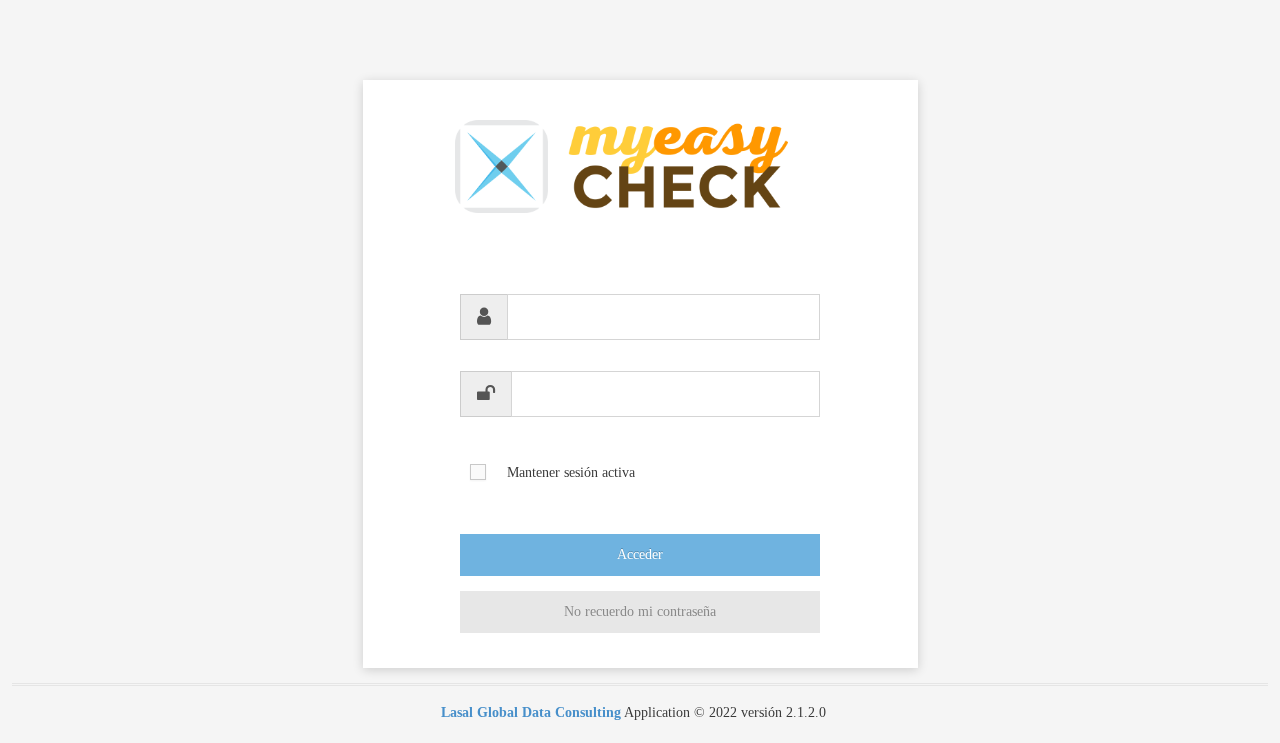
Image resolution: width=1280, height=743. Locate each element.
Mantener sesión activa (571, 472)
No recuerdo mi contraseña (640, 611)
